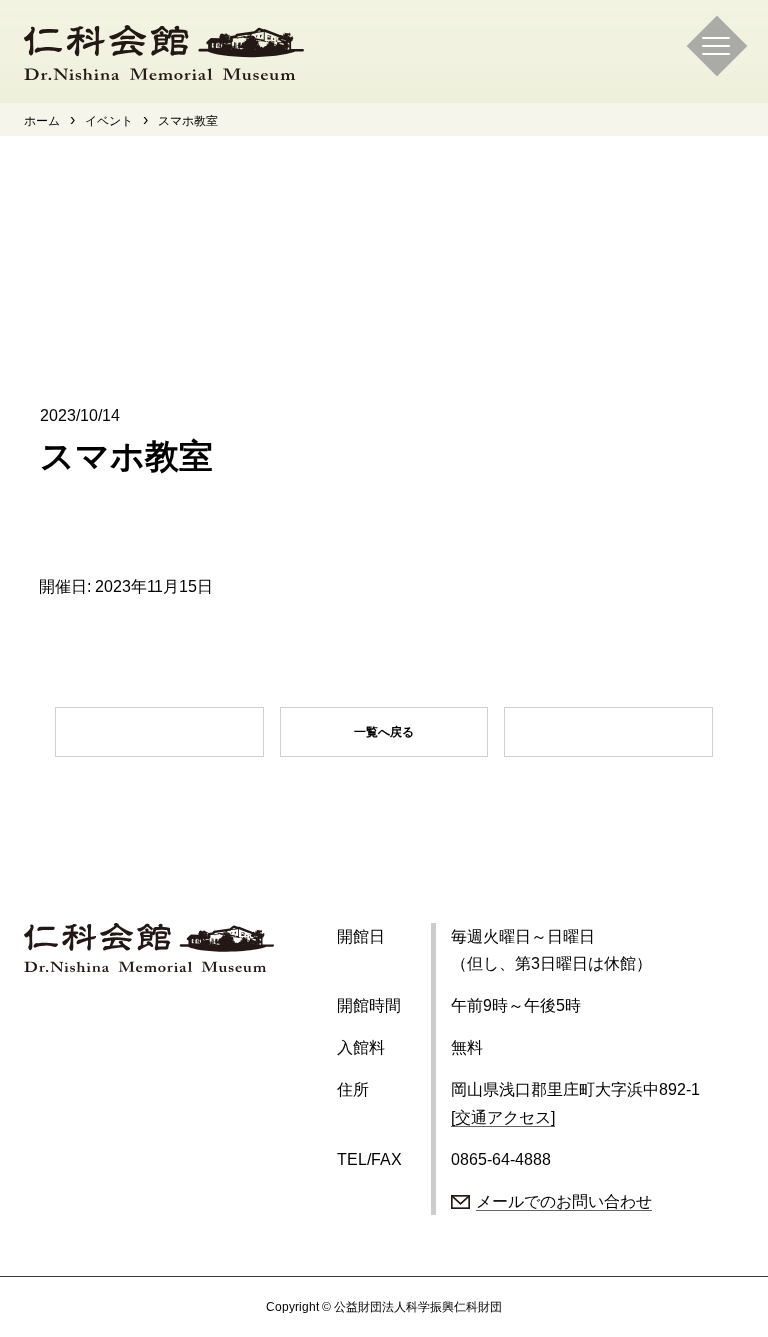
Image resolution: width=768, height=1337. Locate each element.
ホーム (42, 121)
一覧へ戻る (384, 732)
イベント (109, 121)
